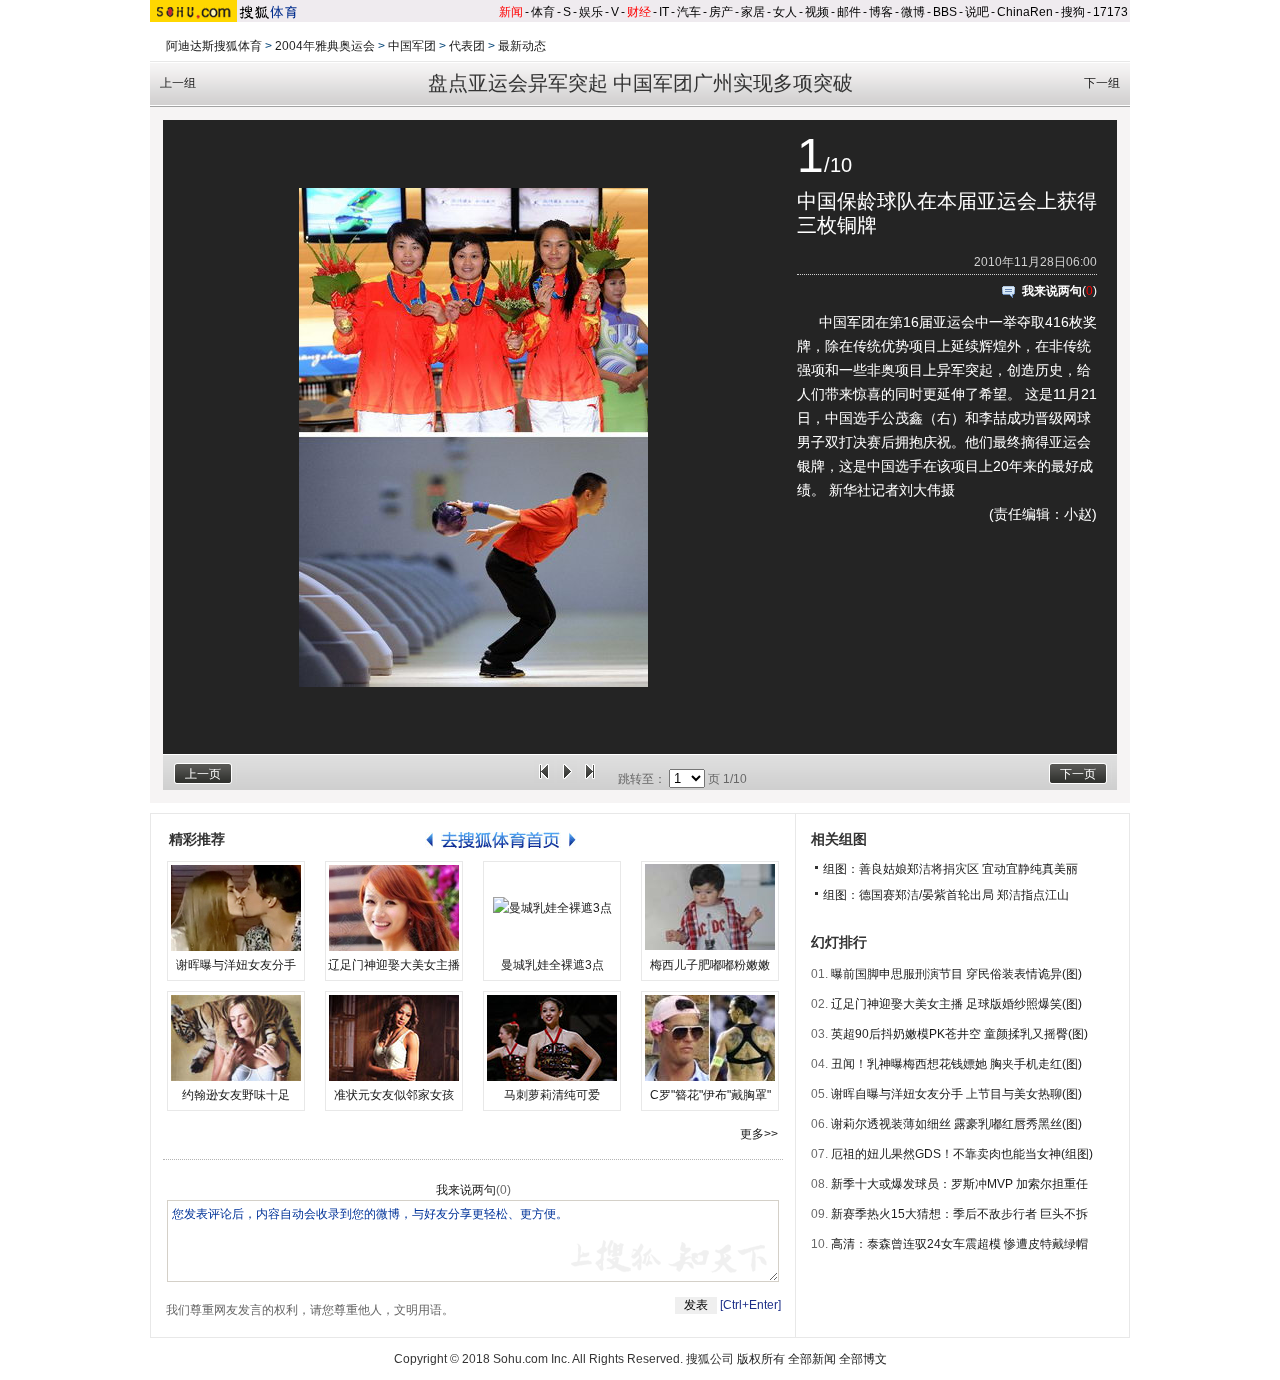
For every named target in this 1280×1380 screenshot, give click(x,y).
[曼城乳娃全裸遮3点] (552, 908)
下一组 (1102, 83)
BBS (945, 12)
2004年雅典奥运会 (325, 46)
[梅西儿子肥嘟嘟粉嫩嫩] (710, 908)
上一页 (203, 774)
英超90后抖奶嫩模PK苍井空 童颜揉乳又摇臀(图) (959, 1034)
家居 (753, 12)
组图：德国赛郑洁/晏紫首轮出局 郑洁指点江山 (946, 895)
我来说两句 (1052, 291)
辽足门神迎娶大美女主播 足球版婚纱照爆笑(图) (956, 1004)
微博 (913, 12)
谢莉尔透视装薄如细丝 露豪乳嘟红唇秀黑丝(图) (956, 1124)
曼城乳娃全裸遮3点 (552, 965)
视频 (817, 12)
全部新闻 (812, 1359)
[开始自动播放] (567, 779)
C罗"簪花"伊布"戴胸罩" (710, 1095)
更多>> (759, 1134)
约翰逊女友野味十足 (236, 1095)
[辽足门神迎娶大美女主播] (394, 908)
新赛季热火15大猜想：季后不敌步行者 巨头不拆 (959, 1214)
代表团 (467, 46)
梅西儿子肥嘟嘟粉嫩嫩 (710, 965)
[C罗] (710, 1038)
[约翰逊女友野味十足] (236, 1038)
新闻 (511, 12)
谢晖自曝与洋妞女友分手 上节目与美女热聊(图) (956, 1094)
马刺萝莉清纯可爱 (552, 1095)
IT (664, 12)
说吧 (977, 12)
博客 (881, 12)
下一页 (1078, 774)
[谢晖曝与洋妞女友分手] (236, 908)
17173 (1110, 12)
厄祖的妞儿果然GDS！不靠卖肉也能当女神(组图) (962, 1154)
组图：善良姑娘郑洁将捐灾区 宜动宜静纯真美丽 (950, 869)
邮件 (849, 12)
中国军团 (412, 46)
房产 (721, 12)
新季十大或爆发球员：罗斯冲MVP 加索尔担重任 (959, 1184)
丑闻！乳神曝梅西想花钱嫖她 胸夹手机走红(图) (956, 1064)
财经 (639, 12)
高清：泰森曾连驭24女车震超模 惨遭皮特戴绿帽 (959, 1244)
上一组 (178, 83)
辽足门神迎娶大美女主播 (394, 965)
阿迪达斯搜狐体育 (214, 46)
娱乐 (591, 12)
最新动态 (522, 46)
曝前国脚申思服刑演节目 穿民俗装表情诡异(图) (956, 974)
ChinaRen (1025, 12)
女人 (785, 12)
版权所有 (761, 1359)
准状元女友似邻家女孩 (394, 1095)
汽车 (689, 12)
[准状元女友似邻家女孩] (394, 1038)
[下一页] (590, 779)
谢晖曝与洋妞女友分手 (236, 965)
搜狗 (1073, 12)
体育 (543, 12)
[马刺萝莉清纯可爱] (552, 1038)
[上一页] (544, 779)
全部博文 (863, 1359)
